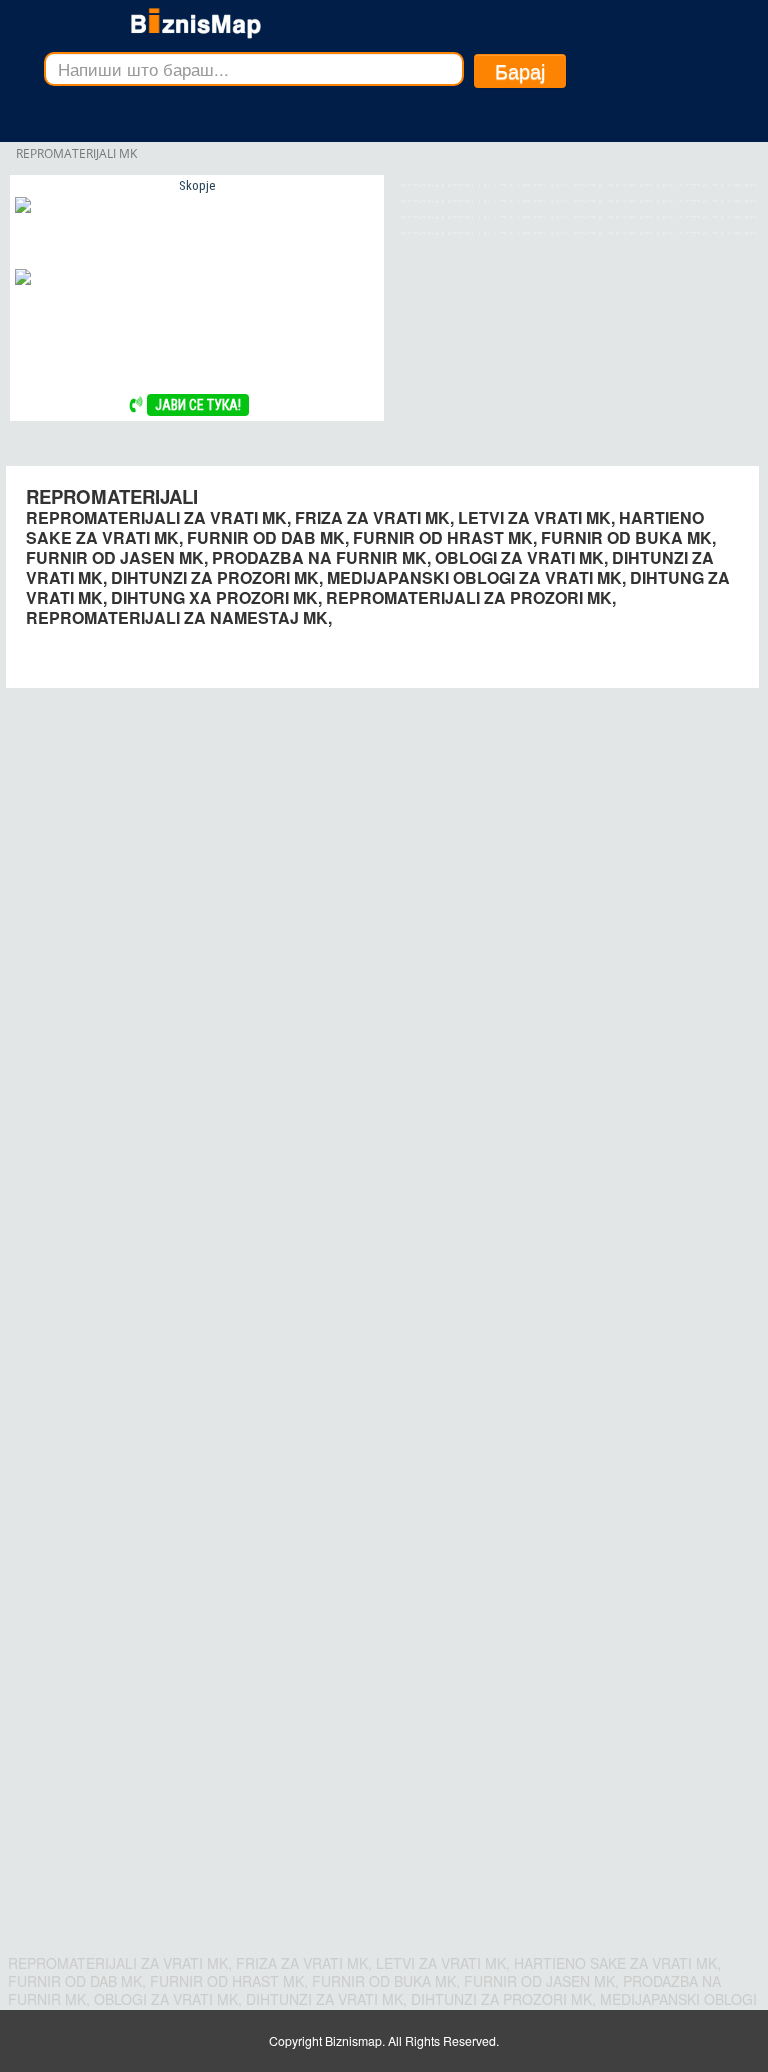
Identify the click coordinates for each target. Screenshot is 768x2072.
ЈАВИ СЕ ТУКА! (198, 405)
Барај (520, 70)
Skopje (197, 185)
